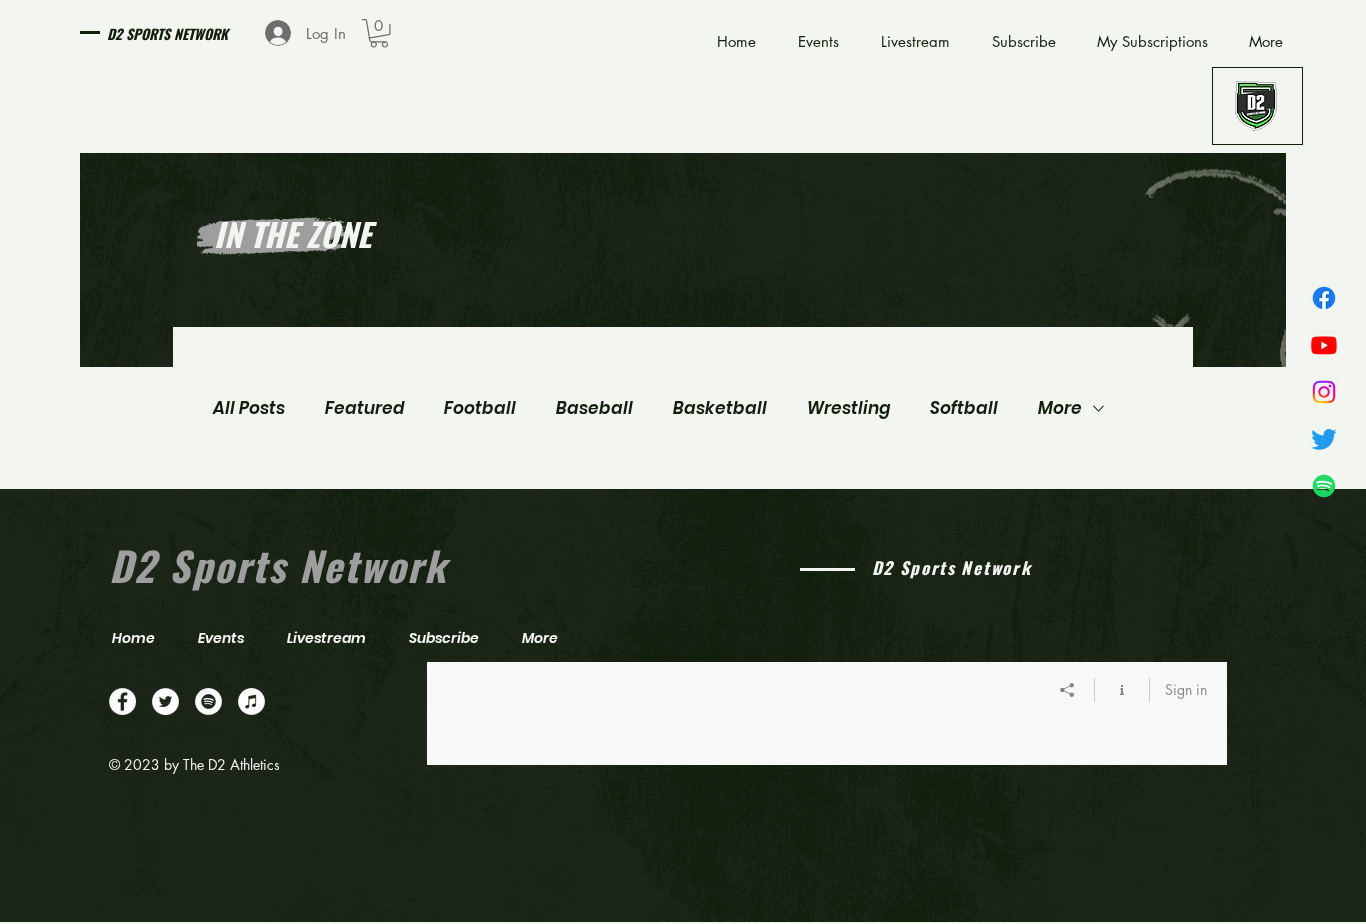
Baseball (594, 408)
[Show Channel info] (1122, 690)
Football (480, 408)
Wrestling (848, 408)
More (1060, 408)
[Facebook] (1324, 298)
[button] (379, 33)
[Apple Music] (251, 701)
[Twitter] (1324, 439)
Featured (364, 408)
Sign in (1186, 689)
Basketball (720, 408)
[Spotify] (1324, 486)
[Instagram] (1324, 392)
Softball (964, 408)
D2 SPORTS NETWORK (167, 33)
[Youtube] (1324, 345)
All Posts (249, 408)
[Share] (1067, 690)
